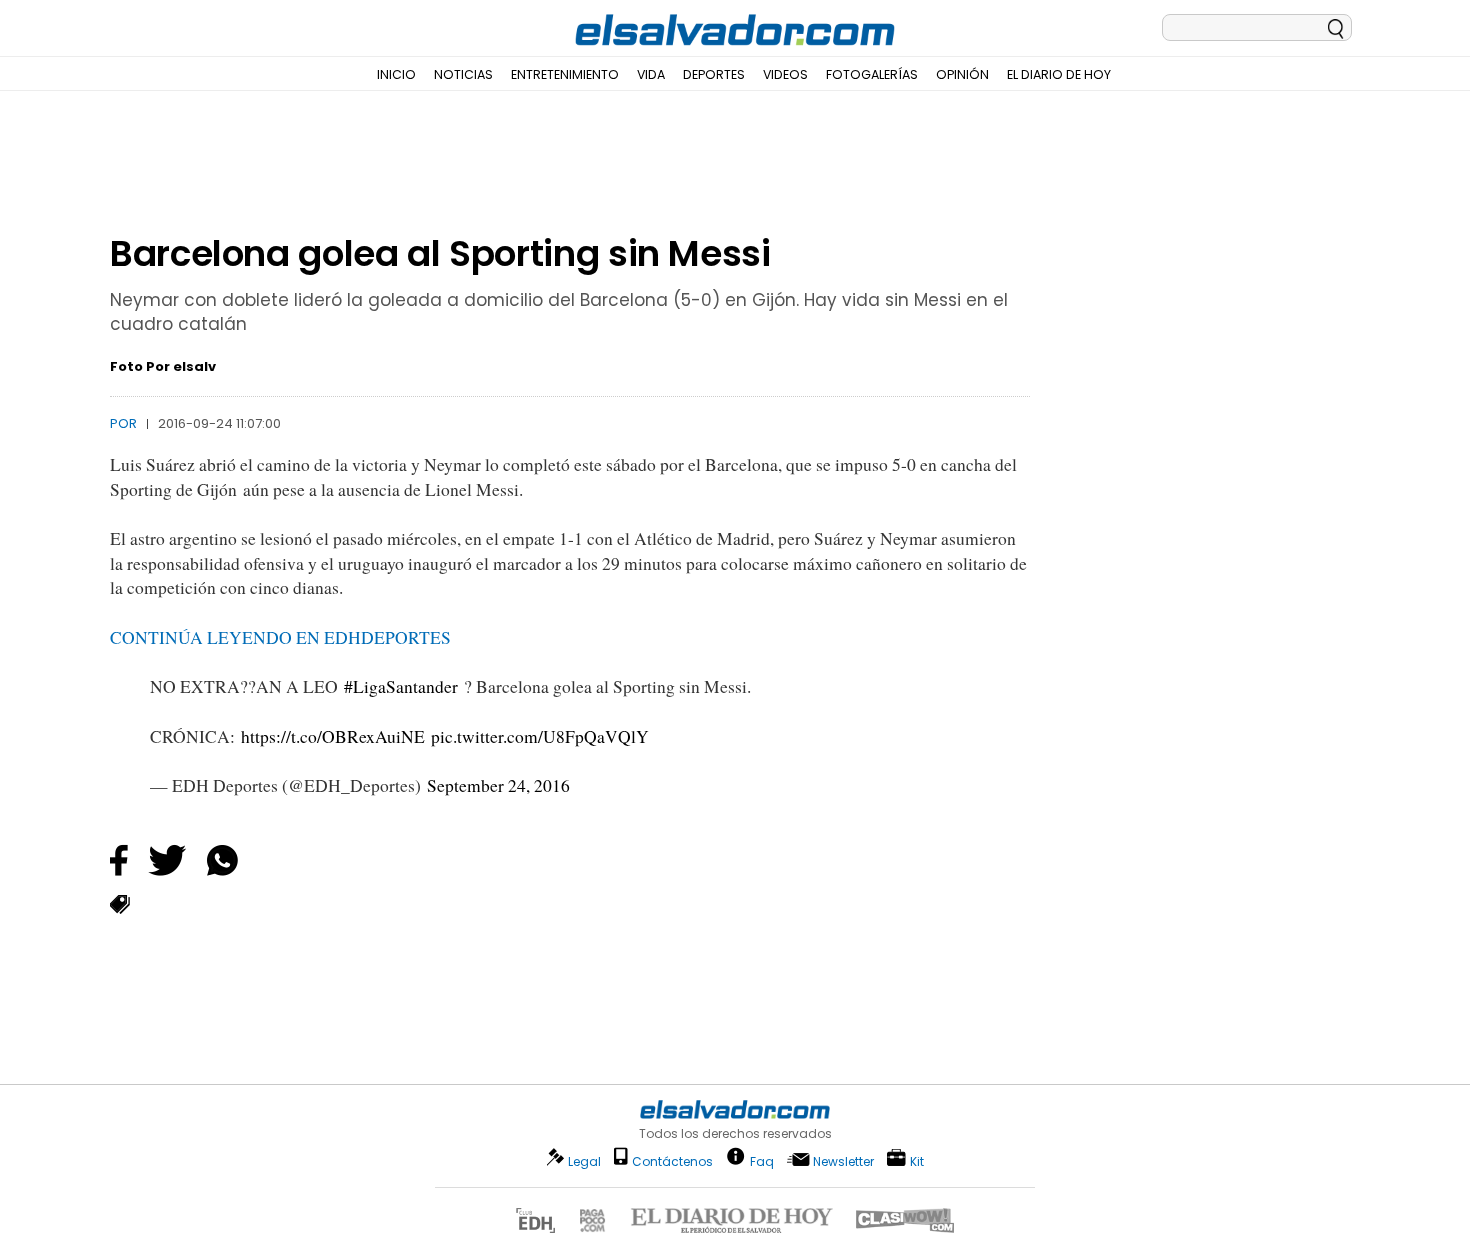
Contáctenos (672, 1161)
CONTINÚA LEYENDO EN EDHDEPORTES (280, 637)
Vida (651, 74)
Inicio (396, 74)
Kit (917, 1160)
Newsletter (843, 1161)
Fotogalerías (872, 74)
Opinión (962, 74)
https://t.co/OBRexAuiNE (333, 736)
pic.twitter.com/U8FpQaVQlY (540, 736)
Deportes (714, 74)
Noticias (463, 74)
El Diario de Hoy (1059, 74)
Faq (762, 1160)
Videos (785, 74)
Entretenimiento (565, 74)
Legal (584, 1161)
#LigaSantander (401, 686)
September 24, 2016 (498, 785)
